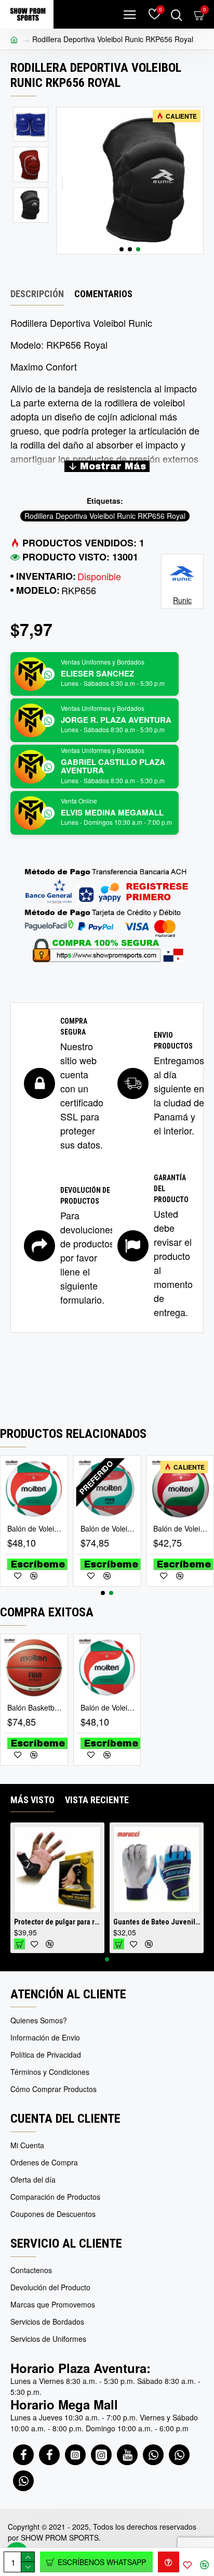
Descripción (37, 294)
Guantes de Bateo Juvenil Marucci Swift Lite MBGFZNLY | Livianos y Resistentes (57, 1922)
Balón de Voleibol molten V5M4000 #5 (182, 1528)
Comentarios (103, 294)
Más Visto (32, 1800)
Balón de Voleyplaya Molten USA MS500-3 (36, 1528)
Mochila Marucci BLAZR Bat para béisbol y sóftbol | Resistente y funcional (157, 1922)
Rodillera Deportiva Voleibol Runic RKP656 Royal (105, 516)
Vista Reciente (97, 1800)
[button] (122, 249)
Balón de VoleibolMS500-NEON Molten (109, 1528)
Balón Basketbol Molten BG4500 (36, 1707)
